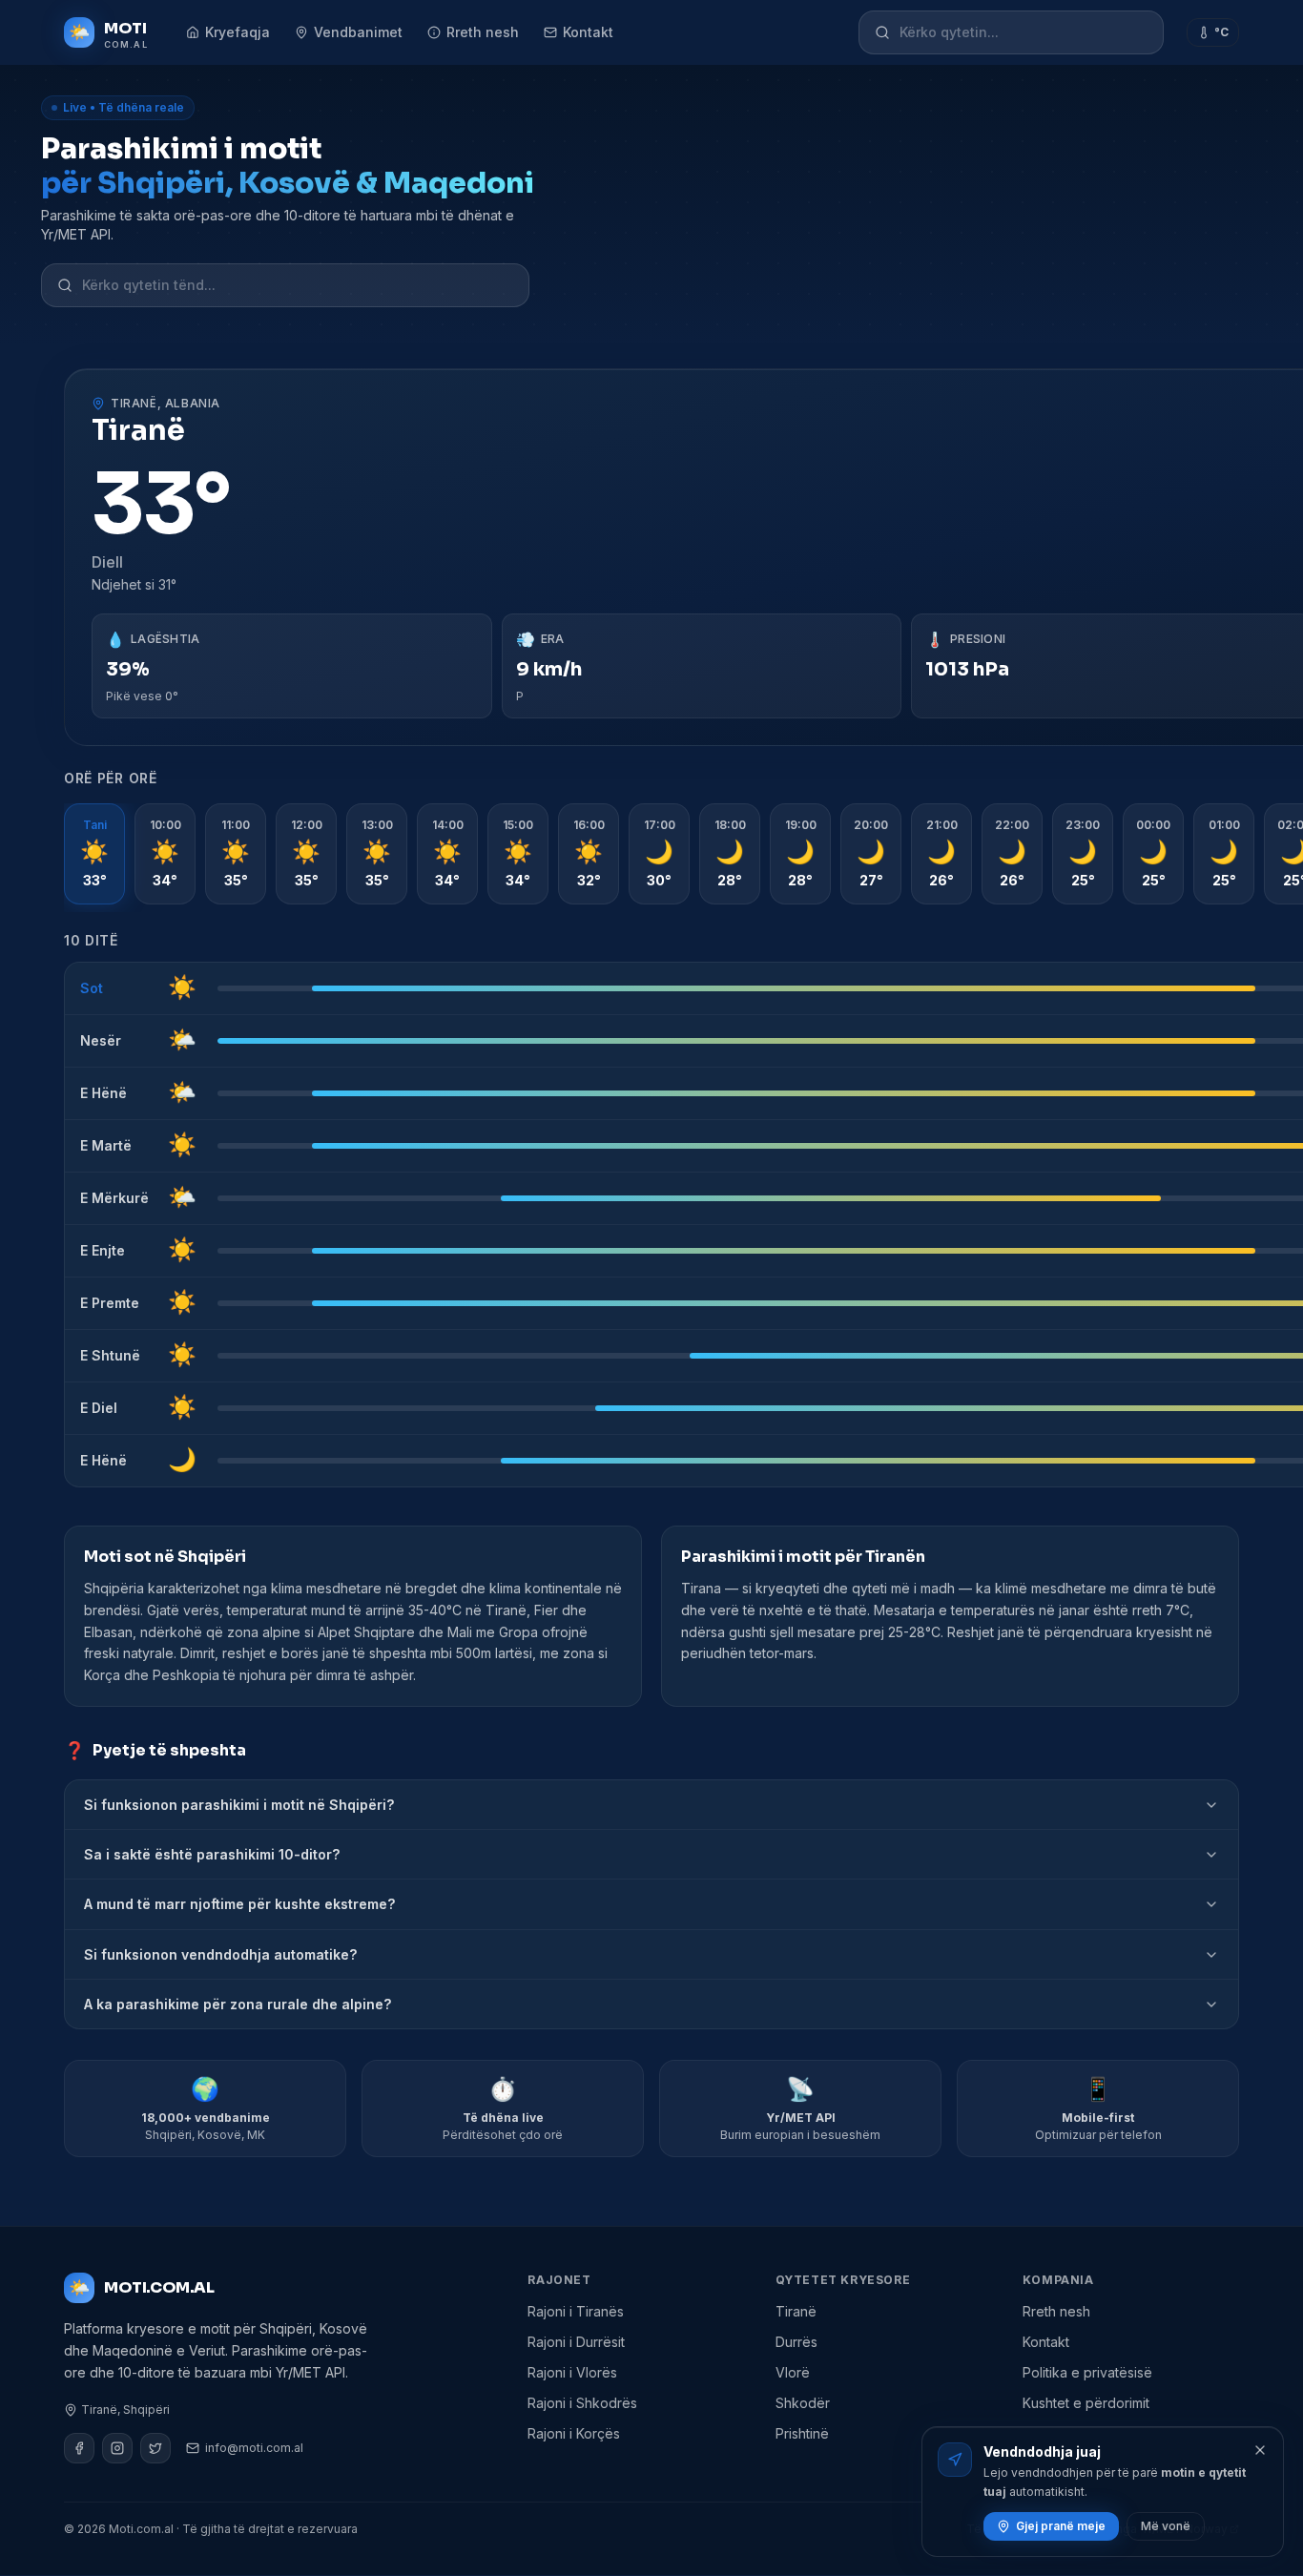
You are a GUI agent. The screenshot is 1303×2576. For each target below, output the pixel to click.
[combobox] (1024, 32)
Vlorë (793, 2372)
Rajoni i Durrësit (576, 2342)
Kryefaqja (238, 32)
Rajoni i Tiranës (576, 2311)
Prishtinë (802, 2433)
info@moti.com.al (254, 2448)
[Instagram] (117, 2448)
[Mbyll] (1260, 2450)
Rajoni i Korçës (574, 2433)
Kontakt (588, 32)
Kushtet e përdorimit (1086, 2403)
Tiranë (796, 2311)
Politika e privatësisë (1087, 2372)
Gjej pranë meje (1061, 2526)
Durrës (796, 2342)
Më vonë (1166, 2526)
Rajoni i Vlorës (572, 2372)
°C (1221, 32)
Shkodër (803, 2403)
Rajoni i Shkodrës (582, 2403)
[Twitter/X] (155, 2448)
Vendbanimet (358, 32)
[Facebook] (79, 2448)
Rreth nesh (483, 32)
